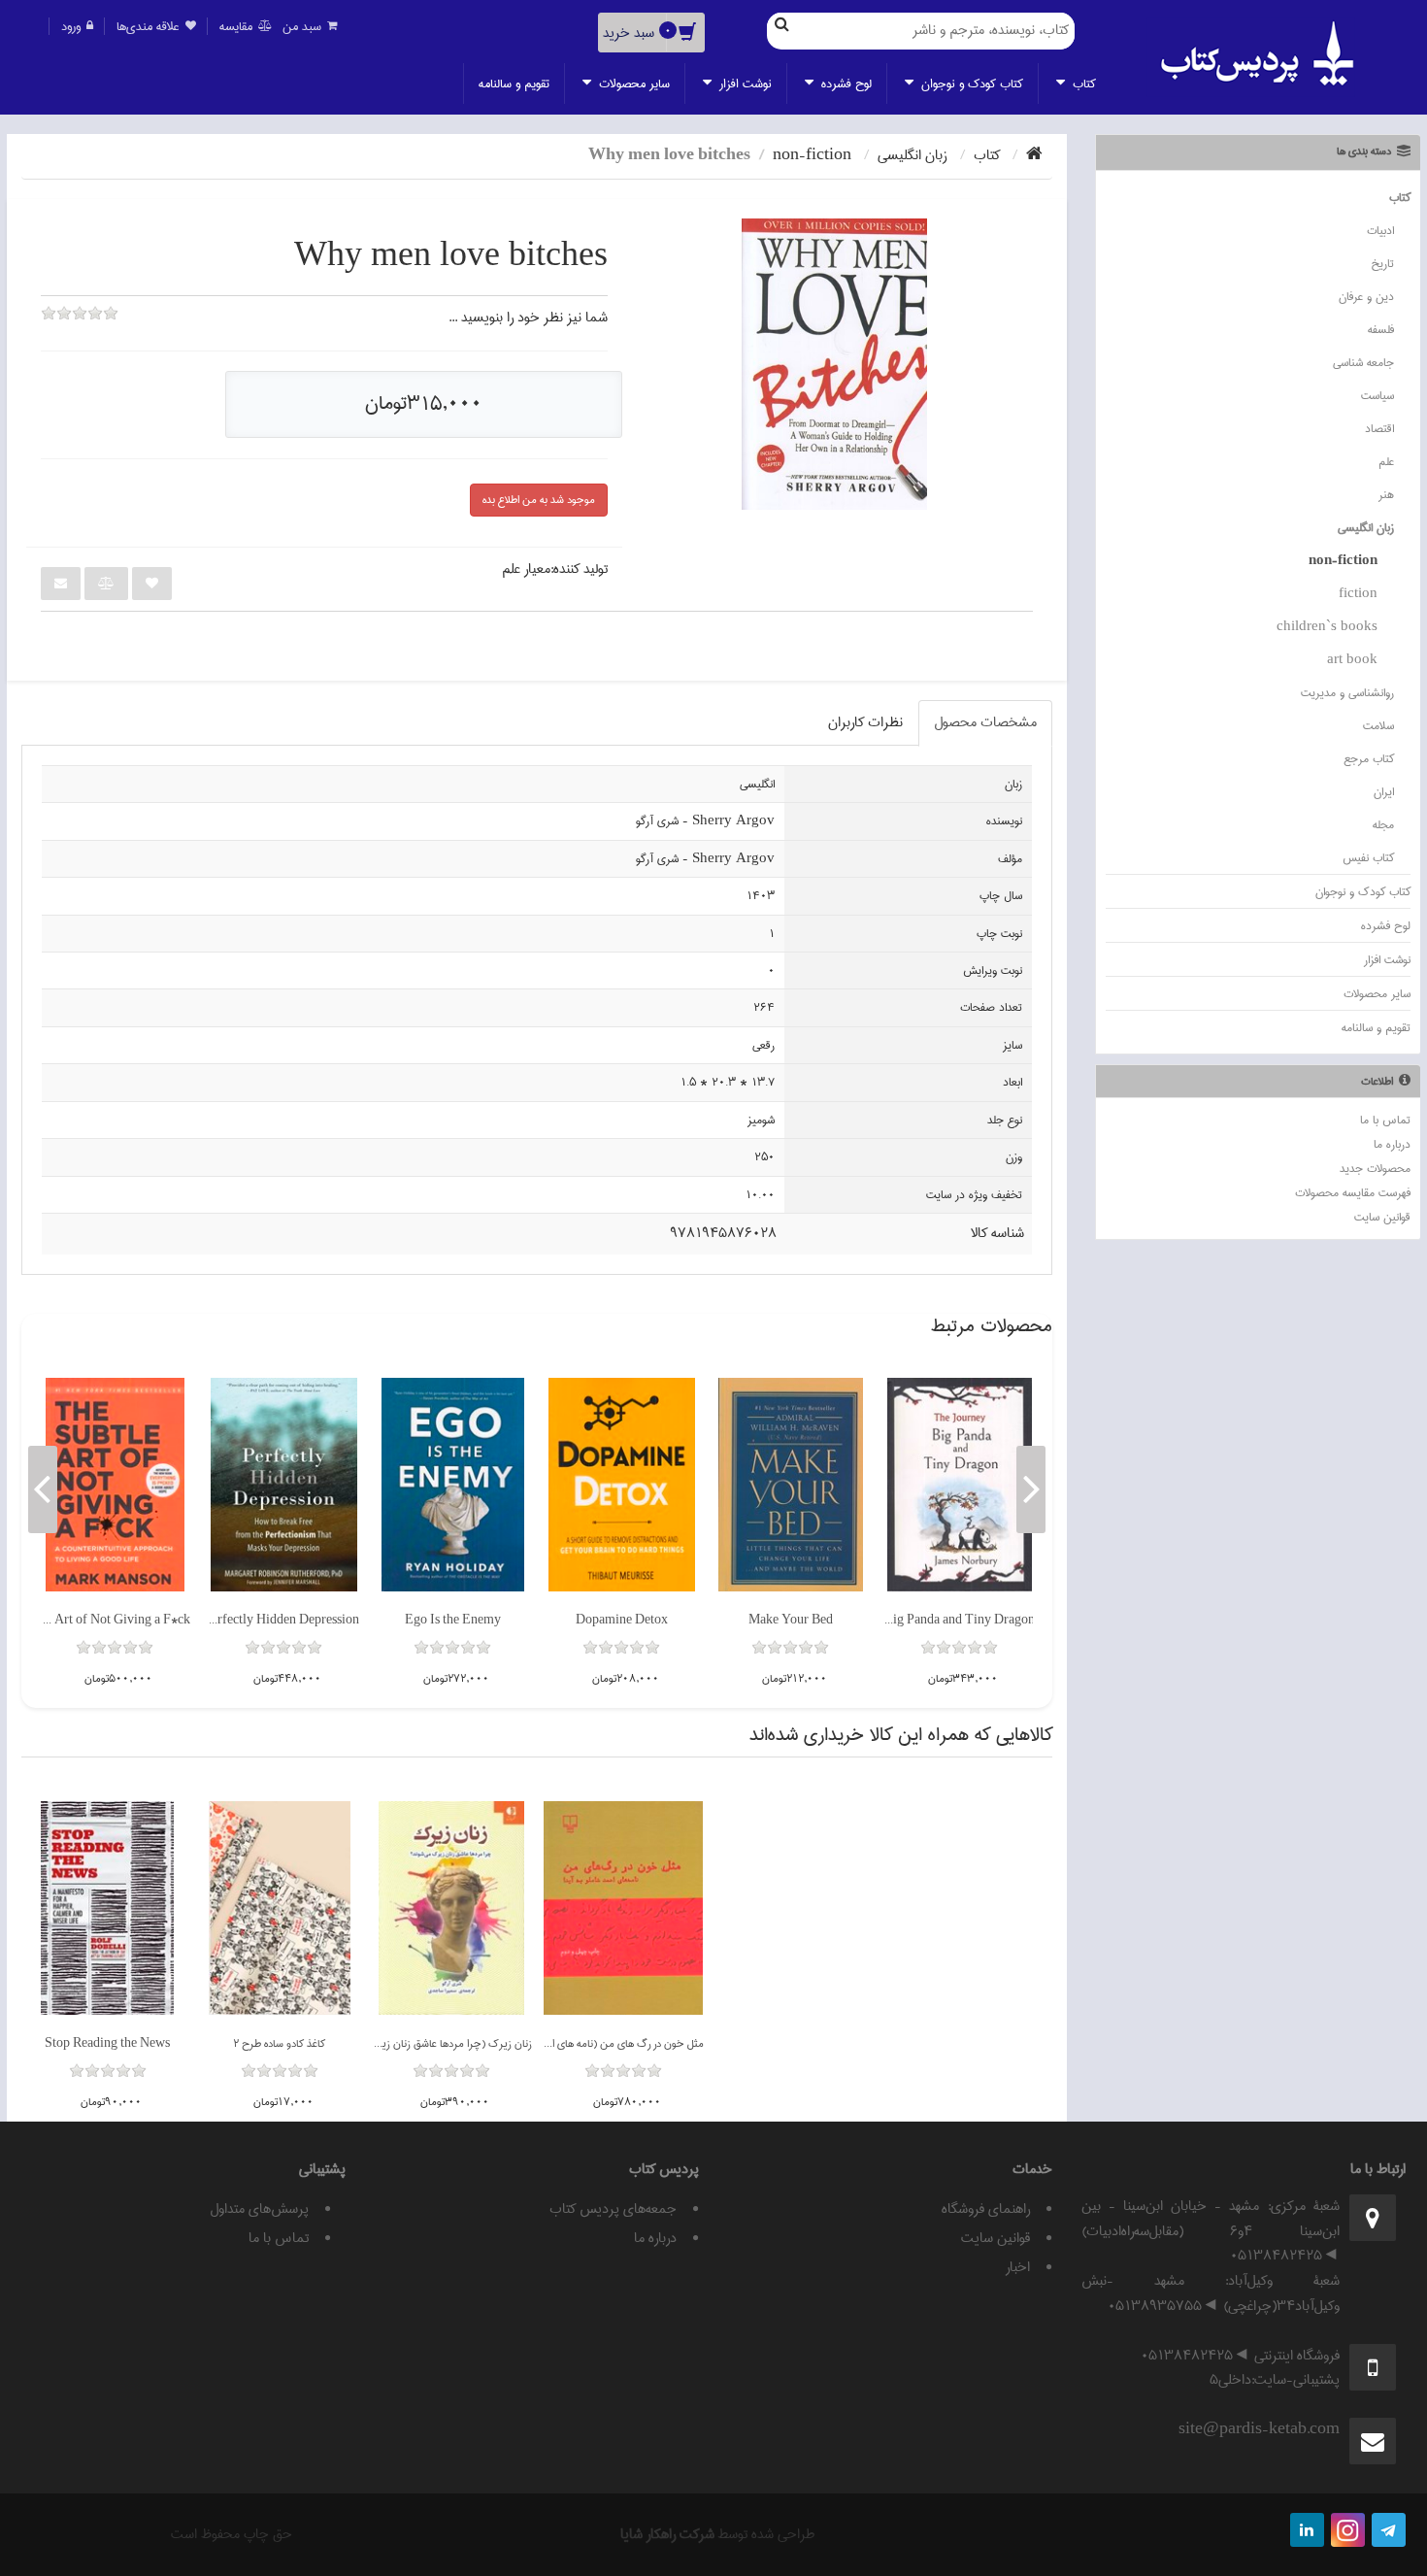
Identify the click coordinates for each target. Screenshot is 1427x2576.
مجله (1383, 825)
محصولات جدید (1375, 1169)
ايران (1384, 792)
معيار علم (526, 569)
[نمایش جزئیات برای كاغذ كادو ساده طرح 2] (280, 1908)
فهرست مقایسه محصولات (1353, 1193)
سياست (1377, 396)
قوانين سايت (1382, 1217)
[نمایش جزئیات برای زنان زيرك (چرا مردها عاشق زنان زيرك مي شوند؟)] (451, 1908)
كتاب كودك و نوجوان (970, 84)
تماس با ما (1385, 1120)
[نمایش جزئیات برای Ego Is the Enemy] (453, 1485)
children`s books (1327, 627)
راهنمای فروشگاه (986, 2209)
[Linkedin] (1307, 2530)
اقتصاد (1379, 429)
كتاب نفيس (1368, 858)
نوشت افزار (744, 84)
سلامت (1378, 726)
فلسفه (1381, 330)
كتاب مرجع (1369, 759)
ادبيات (1380, 231)
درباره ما (1392, 1144)
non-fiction (1343, 561)
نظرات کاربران (865, 722)
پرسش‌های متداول (259, 2209)
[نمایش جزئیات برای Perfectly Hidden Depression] (284, 1485)
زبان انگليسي (1366, 528)
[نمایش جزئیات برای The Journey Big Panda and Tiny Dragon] (960, 1485)
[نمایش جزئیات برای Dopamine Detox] (622, 1485)
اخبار (1018, 2267)
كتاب (1082, 84)
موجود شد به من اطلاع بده (539, 500)
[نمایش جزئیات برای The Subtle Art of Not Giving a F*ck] (115, 1485)
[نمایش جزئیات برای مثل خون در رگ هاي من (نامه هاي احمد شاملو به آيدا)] (623, 1908)
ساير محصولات (632, 84)
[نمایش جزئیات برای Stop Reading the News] (107, 1908)
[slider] (80, 326)
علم (1386, 462)
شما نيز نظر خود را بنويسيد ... (528, 318)
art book (1352, 660)
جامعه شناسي (1363, 363)
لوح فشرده (845, 84)
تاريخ (1382, 264)
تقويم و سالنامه (514, 84)
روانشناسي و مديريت (1347, 693)
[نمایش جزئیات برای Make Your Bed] (791, 1485)
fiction (1358, 594)
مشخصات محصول (985, 722)
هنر (1386, 495)
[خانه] (1034, 155)
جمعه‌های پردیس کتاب (613, 2209)
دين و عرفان (1366, 297)
